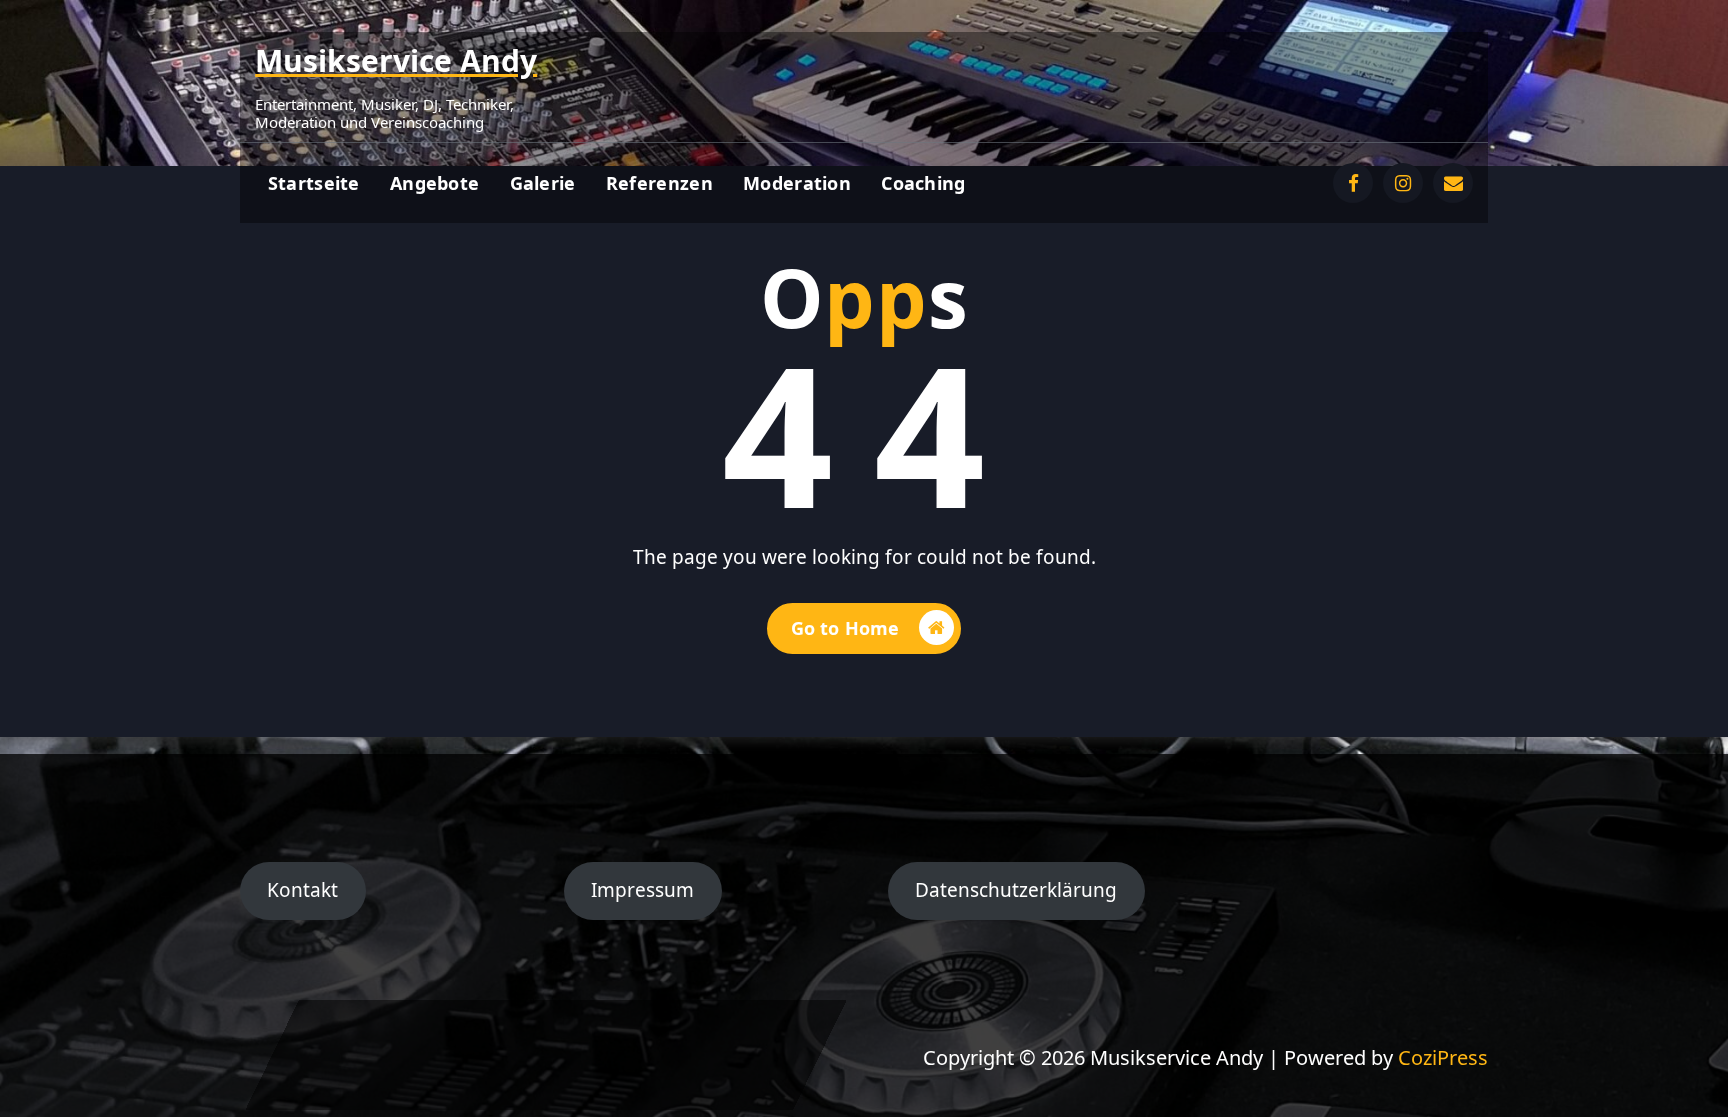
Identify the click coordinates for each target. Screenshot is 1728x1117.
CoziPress (1443, 1057)
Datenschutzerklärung (1016, 890)
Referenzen (659, 183)
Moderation (797, 183)
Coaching (923, 183)
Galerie (543, 183)
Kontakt (302, 890)
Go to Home (845, 628)
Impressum (642, 890)
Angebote (434, 183)
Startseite (314, 183)
